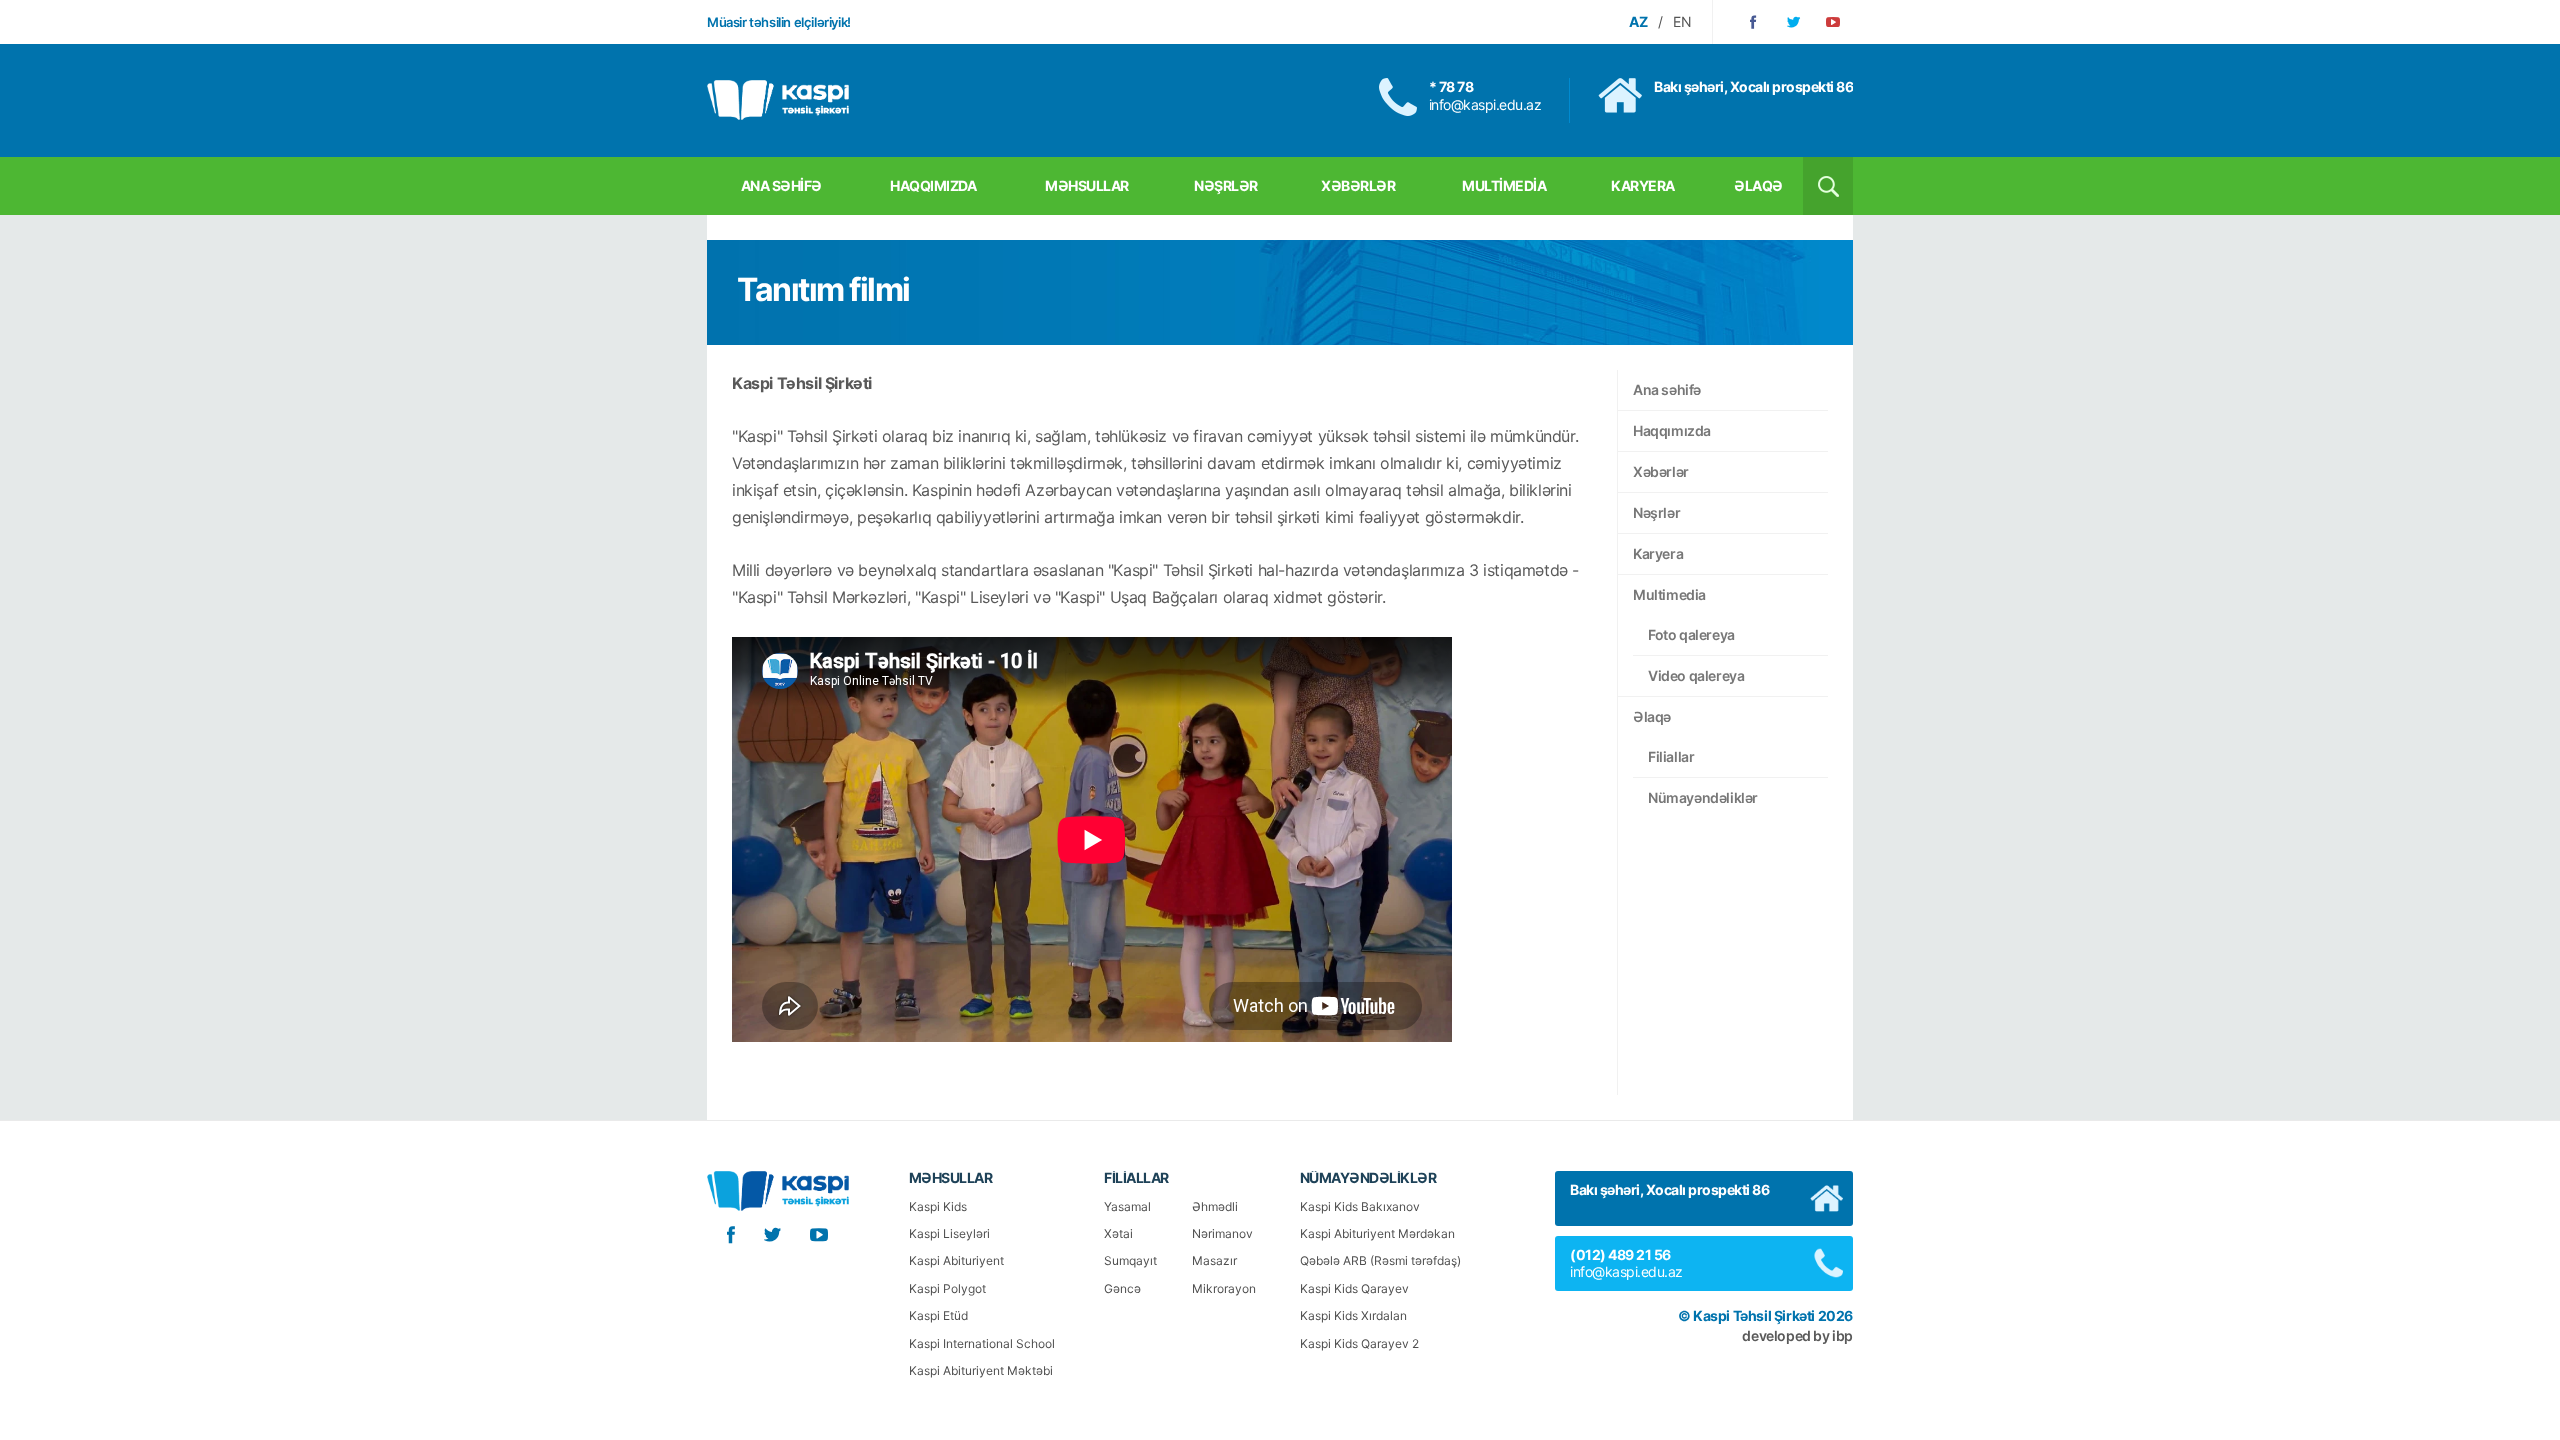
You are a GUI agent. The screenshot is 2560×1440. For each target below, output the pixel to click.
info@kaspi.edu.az (1485, 104)
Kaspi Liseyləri (949, 1233)
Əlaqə (1652, 716)
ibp (1842, 1335)
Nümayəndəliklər (1703, 797)
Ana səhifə (1667, 389)
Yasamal (1127, 1206)
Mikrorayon (1224, 1288)
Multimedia (1669, 594)
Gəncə (1122, 1288)
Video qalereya (1696, 675)
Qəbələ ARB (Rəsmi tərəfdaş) (1380, 1260)
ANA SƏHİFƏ (781, 185)
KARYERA (1643, 185)
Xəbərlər (1661, 471)
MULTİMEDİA (1504, 185)
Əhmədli (1215, 1206)
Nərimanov (1222, 1233)
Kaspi (778, 100)
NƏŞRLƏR (1226, 185)
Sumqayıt (1130, 1260)
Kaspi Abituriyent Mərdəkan (1377, 1233)
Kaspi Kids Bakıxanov (1360, 1206)
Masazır (1214, 1260)
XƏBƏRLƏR (1358, 185)
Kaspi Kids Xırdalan (1353, 1315)
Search (1828, 186)
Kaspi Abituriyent (956, 1260)
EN (1682, 21)
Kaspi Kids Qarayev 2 (1359, 1343)
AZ (1638, 21)
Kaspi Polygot (947, 1288)
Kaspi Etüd (938, 1315)
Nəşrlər (1656, 512)
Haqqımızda (1672, 430)
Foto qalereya (1691, 634)
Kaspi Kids (938, 1206)
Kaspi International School (982, 1343)
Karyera (1658, 553)
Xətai (1118, 1233)
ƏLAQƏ (1758, 185)
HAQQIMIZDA (933, 185)
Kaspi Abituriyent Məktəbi (981, 1370)
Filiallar (1671, 756)
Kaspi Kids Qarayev (1354, 1288)
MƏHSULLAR (1087, 185)
